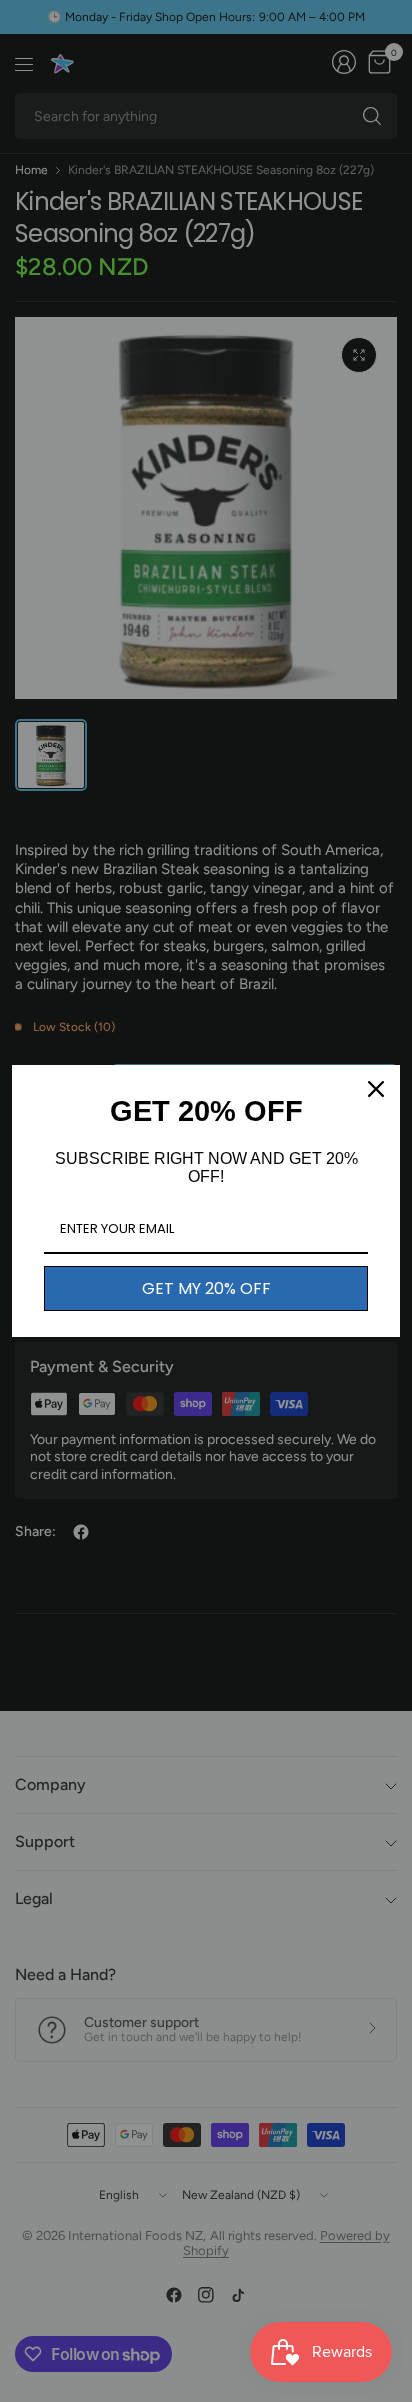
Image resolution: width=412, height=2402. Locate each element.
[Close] (376, 1089)
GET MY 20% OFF (206, 1288)
